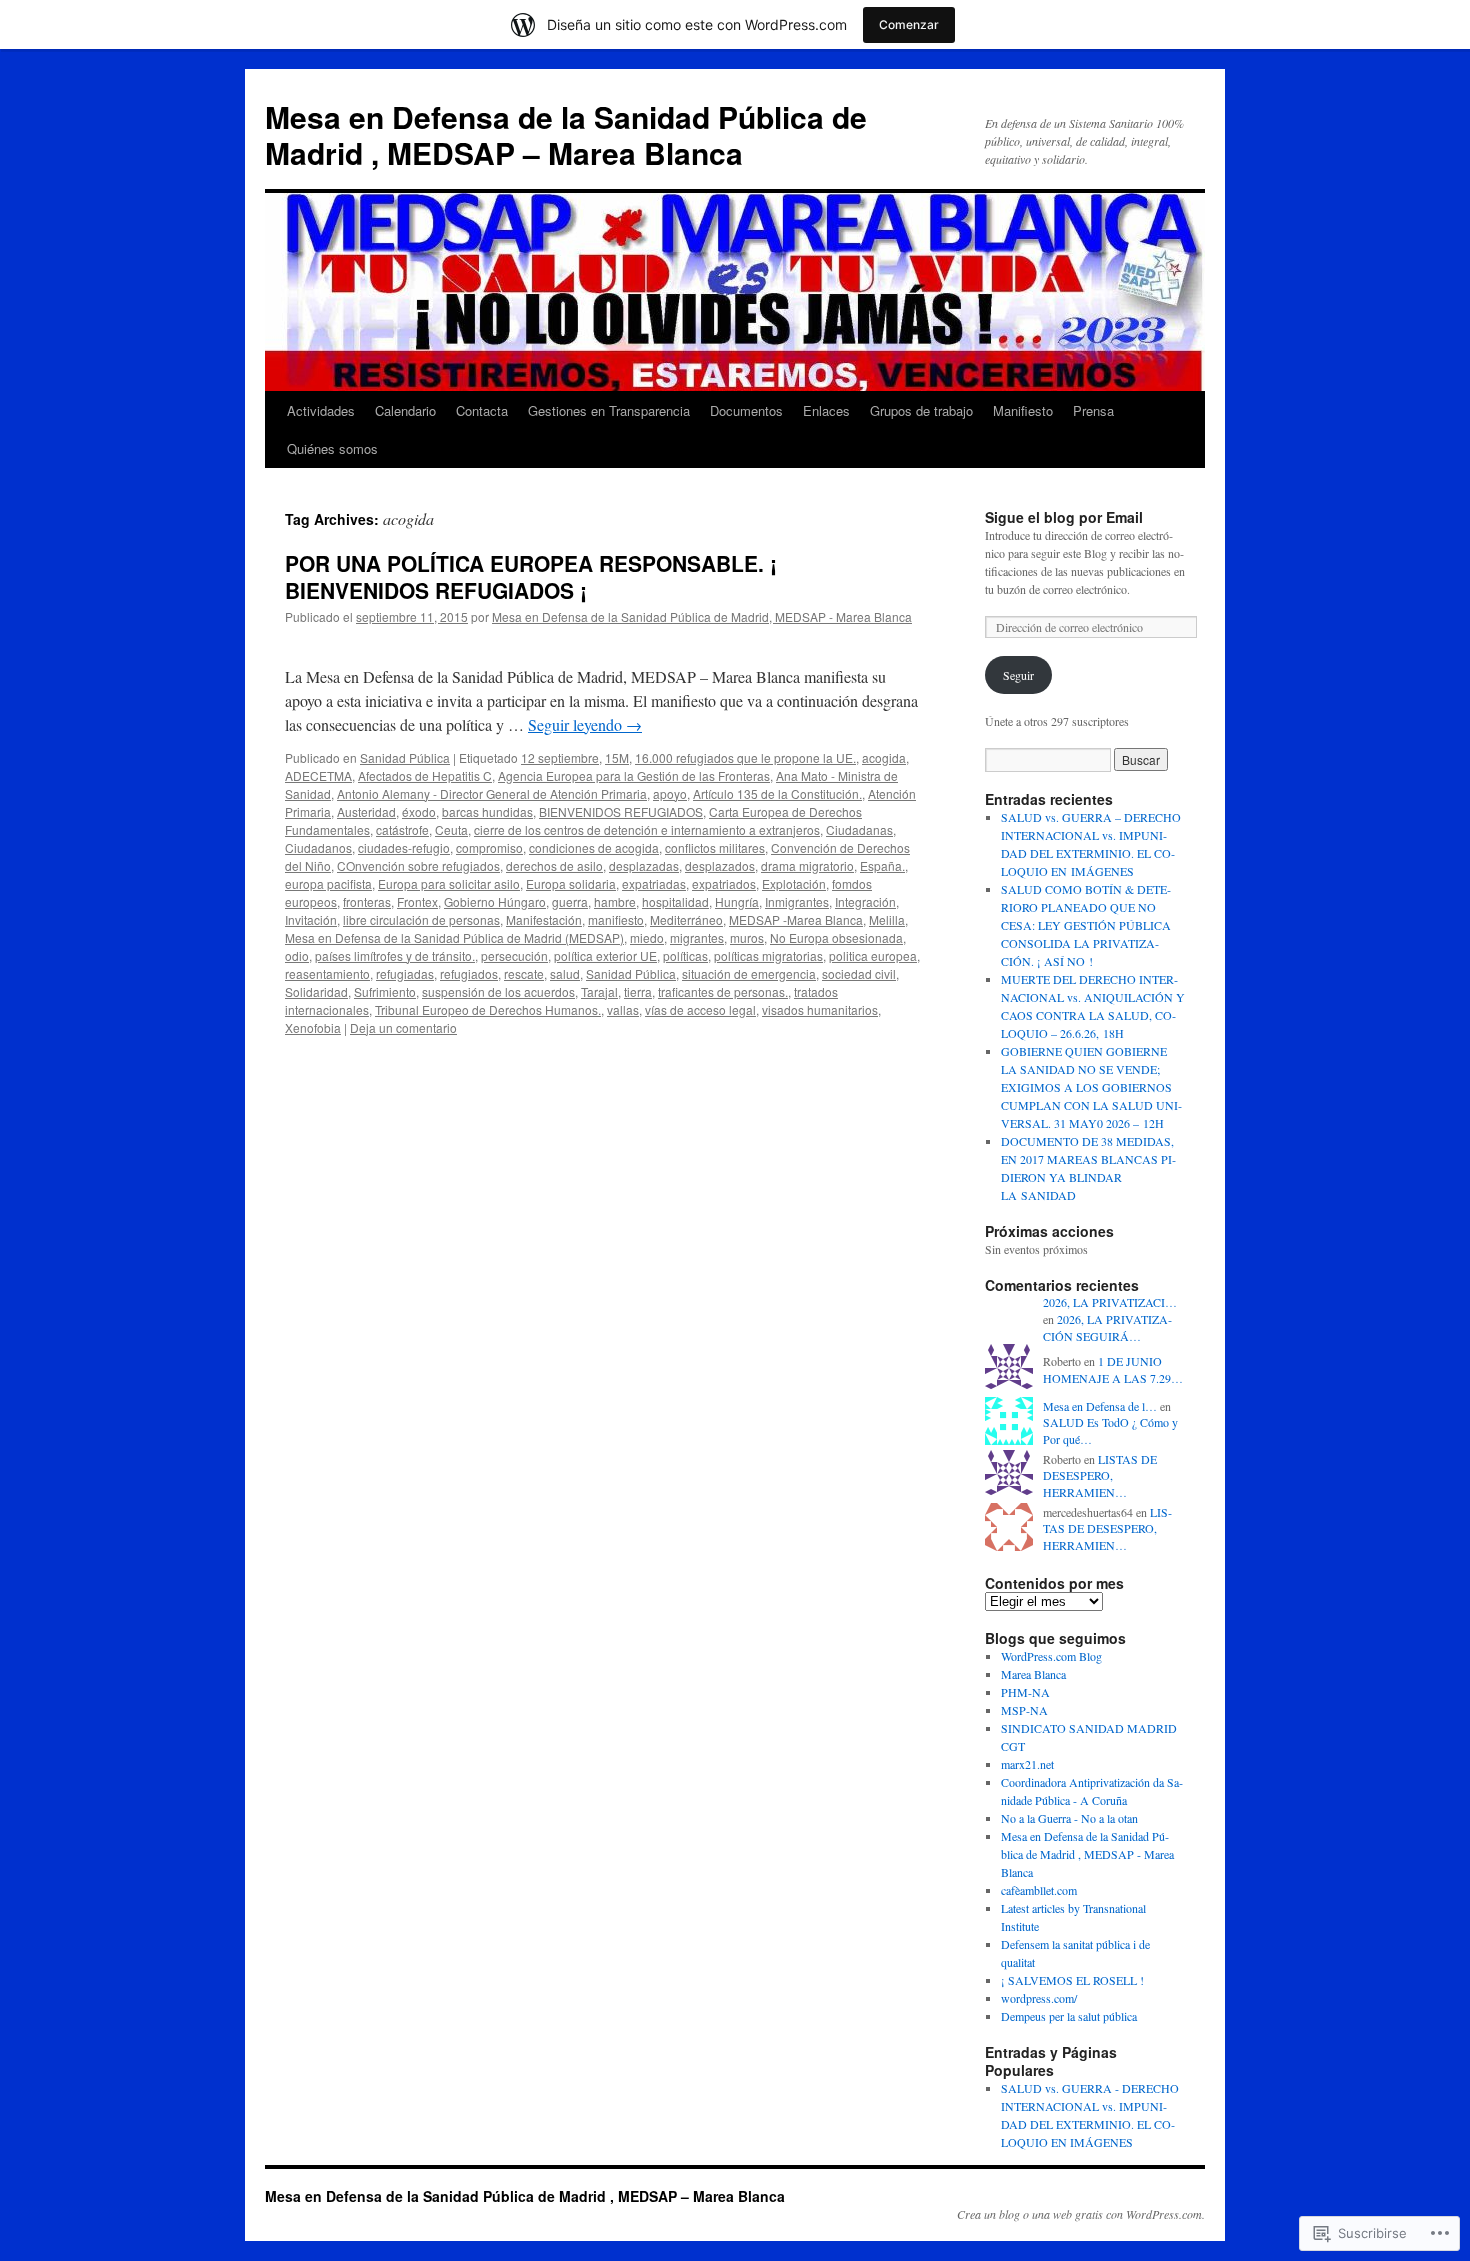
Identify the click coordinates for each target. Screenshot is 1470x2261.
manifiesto (616, 919)
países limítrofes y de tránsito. (395, 955)
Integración (865, 901)
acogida (884, 757)
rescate (524, 973)
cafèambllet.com (1039, 1890)
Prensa (1093, 410)
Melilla (887, 919)
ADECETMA (318, 775)
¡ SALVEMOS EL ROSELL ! (1072, 1980)
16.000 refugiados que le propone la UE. (745, 757)
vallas (623, 1009)
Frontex (417, 901)
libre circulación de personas (421, 919)
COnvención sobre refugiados (418, 865)
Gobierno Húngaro (495, 901)
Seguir (1018, 675)
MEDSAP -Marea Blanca (796, 919)
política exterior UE (605, 955)
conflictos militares (715, 847)
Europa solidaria (571, 883)
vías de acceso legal (700, 1009)
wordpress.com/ (1039, 1998)
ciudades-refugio (404, 847)
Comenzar (909, 24)
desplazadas (644, 865)
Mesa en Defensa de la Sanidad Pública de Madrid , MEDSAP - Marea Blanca (1087, 1854)
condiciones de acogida (594, 847)
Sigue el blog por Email (1064, 517)
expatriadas (654, 883)
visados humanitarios (820, 1009)
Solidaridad (316, 991)
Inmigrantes (797, 901)
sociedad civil (859, 973)
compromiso (489, 847)
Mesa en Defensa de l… (1100, 1406)
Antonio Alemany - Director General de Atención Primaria (492, 793)
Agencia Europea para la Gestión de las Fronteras (634, 775)
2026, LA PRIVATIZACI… (1110, 1302)
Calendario (405, 410)
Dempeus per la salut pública (1069, 2016)
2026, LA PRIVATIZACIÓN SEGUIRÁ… (1107, 1327)
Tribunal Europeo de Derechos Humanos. (488, 1009)
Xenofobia (313, 1027)
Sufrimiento (385, 991)
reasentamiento (327, 973)
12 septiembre (560, 757)
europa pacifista (328, 883)
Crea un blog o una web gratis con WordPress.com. (1081, 2214)
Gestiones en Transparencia (609, 410)
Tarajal (599, 991)
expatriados (724, 883)
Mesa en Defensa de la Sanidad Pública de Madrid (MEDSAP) (454, 937)
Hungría (737, 901)
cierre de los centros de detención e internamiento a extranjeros (647, 829)
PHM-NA (1025, 1692)
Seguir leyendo (585, 724)
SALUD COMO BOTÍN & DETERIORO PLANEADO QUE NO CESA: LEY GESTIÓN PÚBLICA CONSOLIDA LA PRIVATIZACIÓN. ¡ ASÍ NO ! (1086, 925)
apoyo (670, 793)
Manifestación (544, 919)
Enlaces (826, 410)
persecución (514, 955)
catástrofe (402, 829)
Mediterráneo (686, 919)
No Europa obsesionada (836, 937)
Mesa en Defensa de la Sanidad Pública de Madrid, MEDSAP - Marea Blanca (702, 616)
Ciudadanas (859, 829)
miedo (647, 937)
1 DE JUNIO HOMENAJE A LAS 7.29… (1113, 1369)
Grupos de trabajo (921, 410)
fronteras (367, 901)
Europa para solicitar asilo (449, 883)
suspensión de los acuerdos (498, 991)
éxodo (419, 811)
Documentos (746, 410)
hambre (615, 901)
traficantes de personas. (723, 991)
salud (565, 973)
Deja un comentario (403, 1027)
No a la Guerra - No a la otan (1069, 1818)
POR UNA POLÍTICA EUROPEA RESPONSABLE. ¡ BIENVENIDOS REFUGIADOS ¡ (531, 576)
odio (297, 955)
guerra (570, 901)
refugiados (469, 973)
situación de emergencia (749, 973)
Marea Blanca (1033, 1674)
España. (882, 865)
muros (747, 937)
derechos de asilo (554, 865)
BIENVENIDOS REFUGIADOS (621, 811)
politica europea (873, 955)
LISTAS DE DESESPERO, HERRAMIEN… (1100, 1476)
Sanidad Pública (405, 757)
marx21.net (1027, 1764)
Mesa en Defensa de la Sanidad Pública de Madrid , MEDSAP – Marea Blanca (566, 134)
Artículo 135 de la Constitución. (777, 793)
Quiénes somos (332, 448)
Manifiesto (1023, 410)
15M (617, 757)
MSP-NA (1024, 1710)
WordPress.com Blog (1051, 1656)
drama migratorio (807, 865)
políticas (685, 955)
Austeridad (366, 811)
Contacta (482, 410)
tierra (638, 991)
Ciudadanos (318, 847)
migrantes (697, 937)
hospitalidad (675, 901)
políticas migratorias (768, 955)
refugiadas (405, 973)
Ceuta (451, 829)
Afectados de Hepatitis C (425, 775)
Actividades (321, 410)
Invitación (311, 919)
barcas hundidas (487, 811)
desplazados (720, 865)
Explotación (794, 883)
